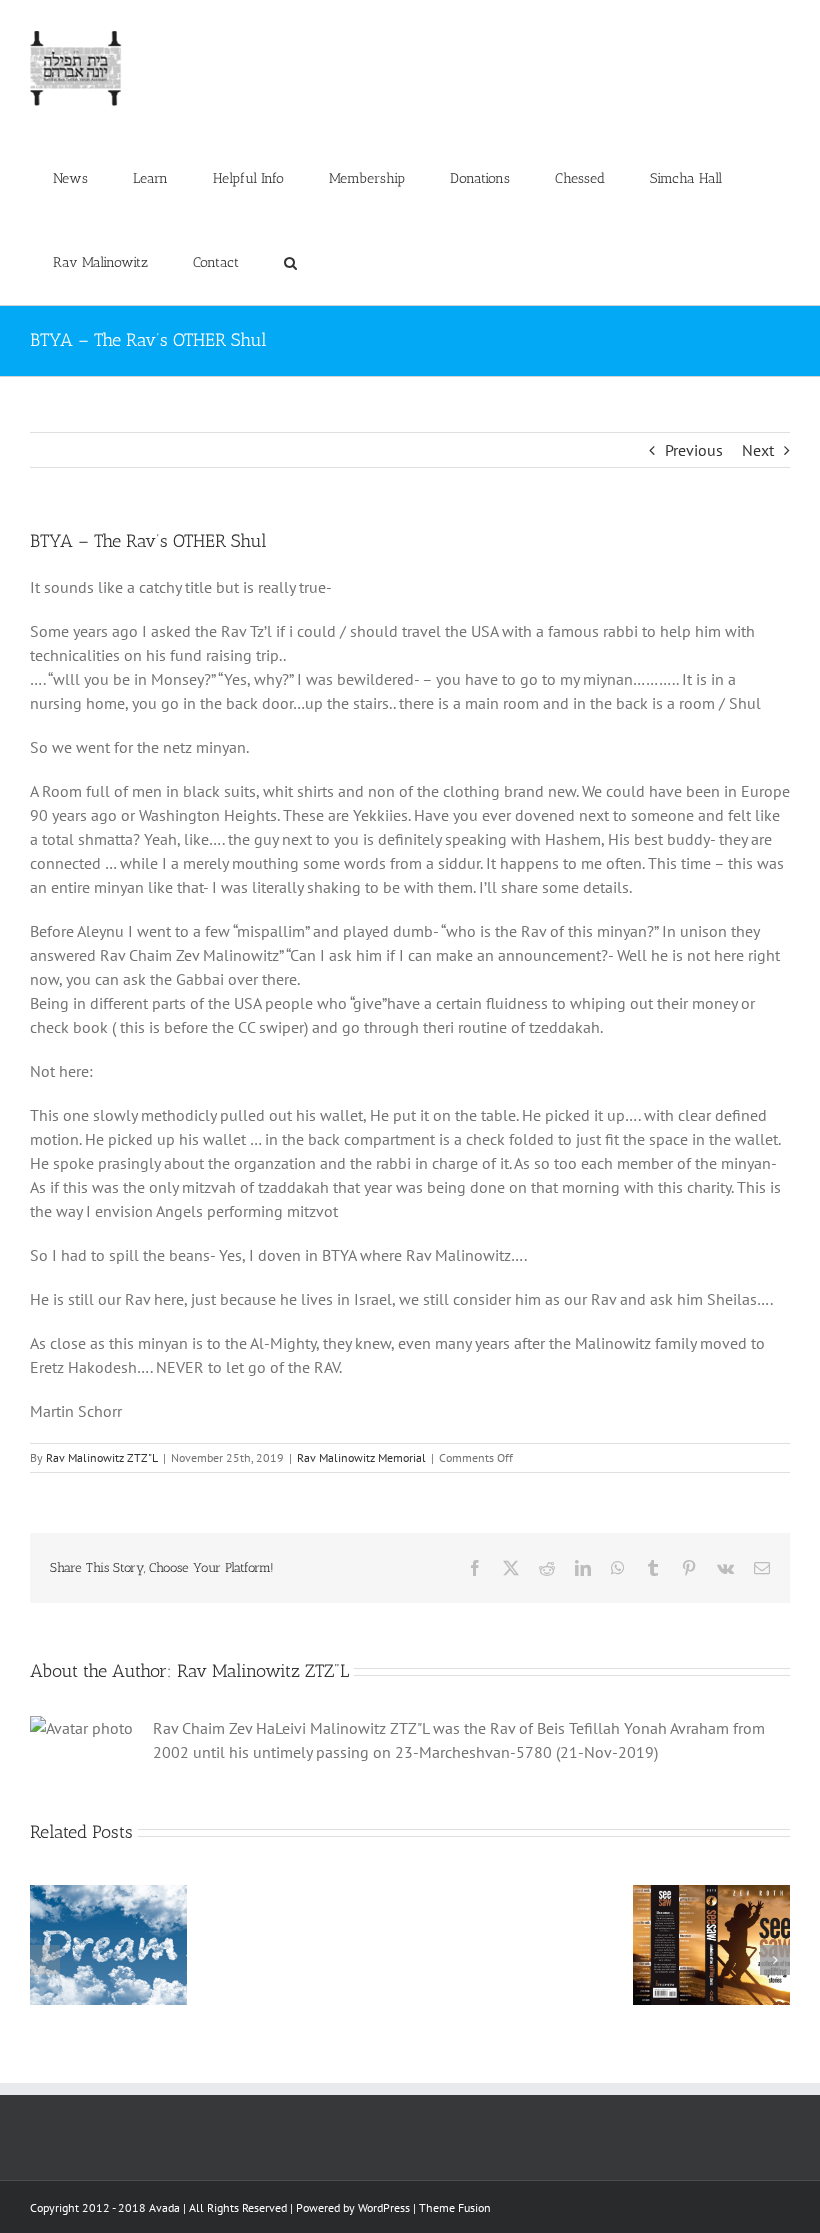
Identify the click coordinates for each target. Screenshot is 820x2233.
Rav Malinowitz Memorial (361, 1457)
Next (758, 450)
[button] (290, 263)
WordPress (384, 2207)
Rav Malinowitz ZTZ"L (102, 1457)
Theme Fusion (455, 2207)
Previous (694, 450)
